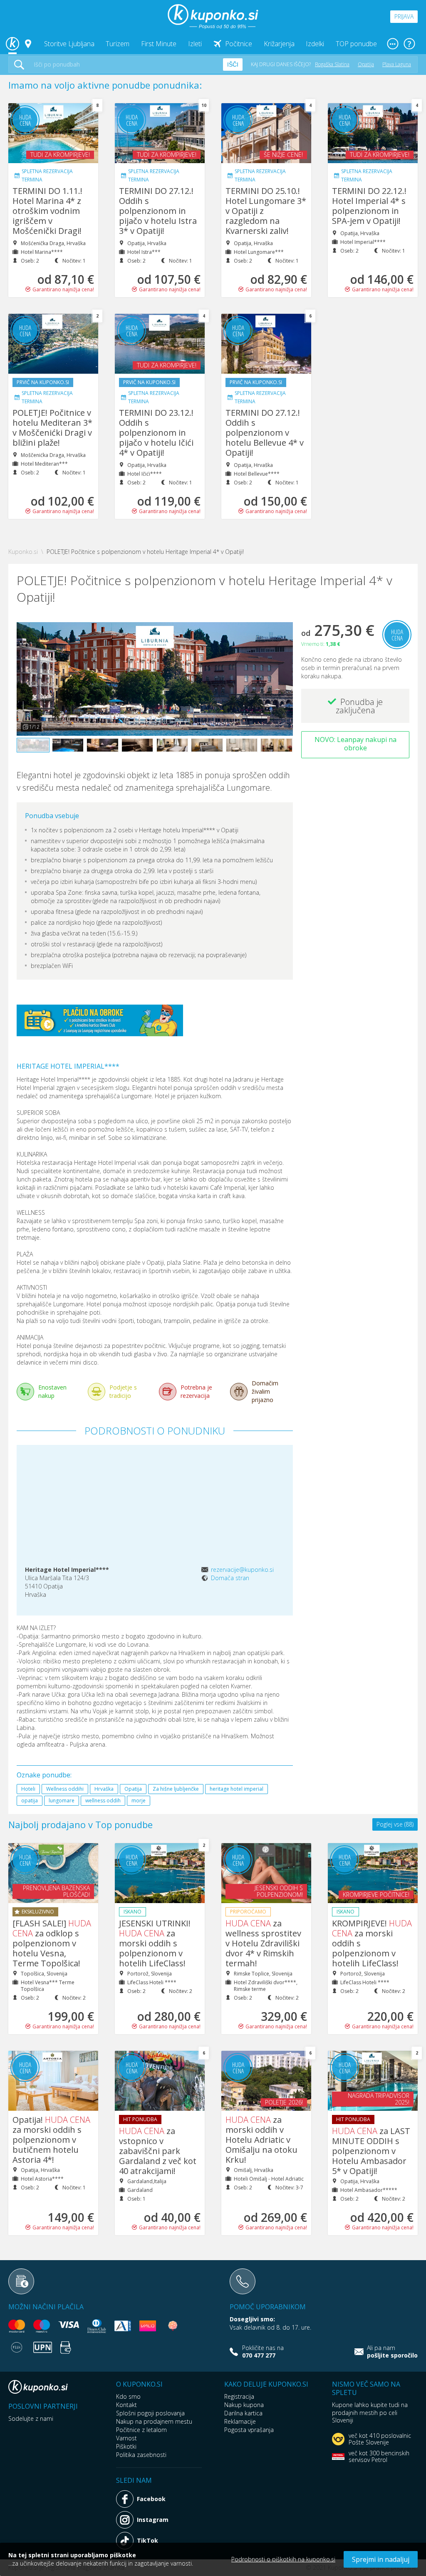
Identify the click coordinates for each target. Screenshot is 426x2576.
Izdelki (315, 44)
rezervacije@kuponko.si (242, 1570)
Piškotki (126, 2446)
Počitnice (239, 44)
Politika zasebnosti (141, 2455)
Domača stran (230, 1578)
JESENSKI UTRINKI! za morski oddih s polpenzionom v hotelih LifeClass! (155, 1943)
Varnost (126, 2438)
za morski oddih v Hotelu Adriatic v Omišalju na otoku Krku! (261, 2140)
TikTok (147, 2540)
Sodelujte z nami (31, 2418)
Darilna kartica (243, 2413)
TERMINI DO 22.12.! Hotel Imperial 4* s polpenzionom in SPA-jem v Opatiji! (369, 206)
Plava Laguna (397, 64)
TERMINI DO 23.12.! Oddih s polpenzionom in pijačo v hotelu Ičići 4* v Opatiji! (156, 433)
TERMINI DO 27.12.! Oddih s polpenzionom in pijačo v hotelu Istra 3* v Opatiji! (158, 211)
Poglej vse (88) (395, 1824)
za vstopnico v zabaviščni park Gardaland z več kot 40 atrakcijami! (158, 2151)
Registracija (239, 2396)
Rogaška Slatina (332, 64)
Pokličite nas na (263, 2352)
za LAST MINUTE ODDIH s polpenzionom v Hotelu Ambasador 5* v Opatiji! (371, 2151)
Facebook (151, 2499)
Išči (233, 65)
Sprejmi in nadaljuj (381, 2559)
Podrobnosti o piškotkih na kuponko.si (283, 2559)
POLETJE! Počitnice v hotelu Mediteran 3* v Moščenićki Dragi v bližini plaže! (52, 428)
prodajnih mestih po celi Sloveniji (365, 2416)
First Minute (159, 44)
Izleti (195, 44)
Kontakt (126, 2405)
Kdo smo (128, 2396)
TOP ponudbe (356, 44)
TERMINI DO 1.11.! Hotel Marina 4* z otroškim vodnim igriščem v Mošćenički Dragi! (47, 211)
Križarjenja (279, 44)
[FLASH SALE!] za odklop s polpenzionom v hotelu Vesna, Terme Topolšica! (52, 1943)
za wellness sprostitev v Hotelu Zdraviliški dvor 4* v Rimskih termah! (263, 1943)
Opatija (366, 64)
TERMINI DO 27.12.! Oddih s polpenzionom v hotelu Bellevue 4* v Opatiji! (265, 433)
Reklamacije (240, 2421)
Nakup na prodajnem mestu (154, 2421)
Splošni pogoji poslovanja (150, 2413)
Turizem (118, 44)
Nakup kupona (244, 2405)
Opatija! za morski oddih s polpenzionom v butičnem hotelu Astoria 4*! (51, 2140)
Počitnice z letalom (141, 2430)
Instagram (153, 2520)
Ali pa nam (392, 2352)
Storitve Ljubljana (69, 44)
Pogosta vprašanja (249, 2430)
